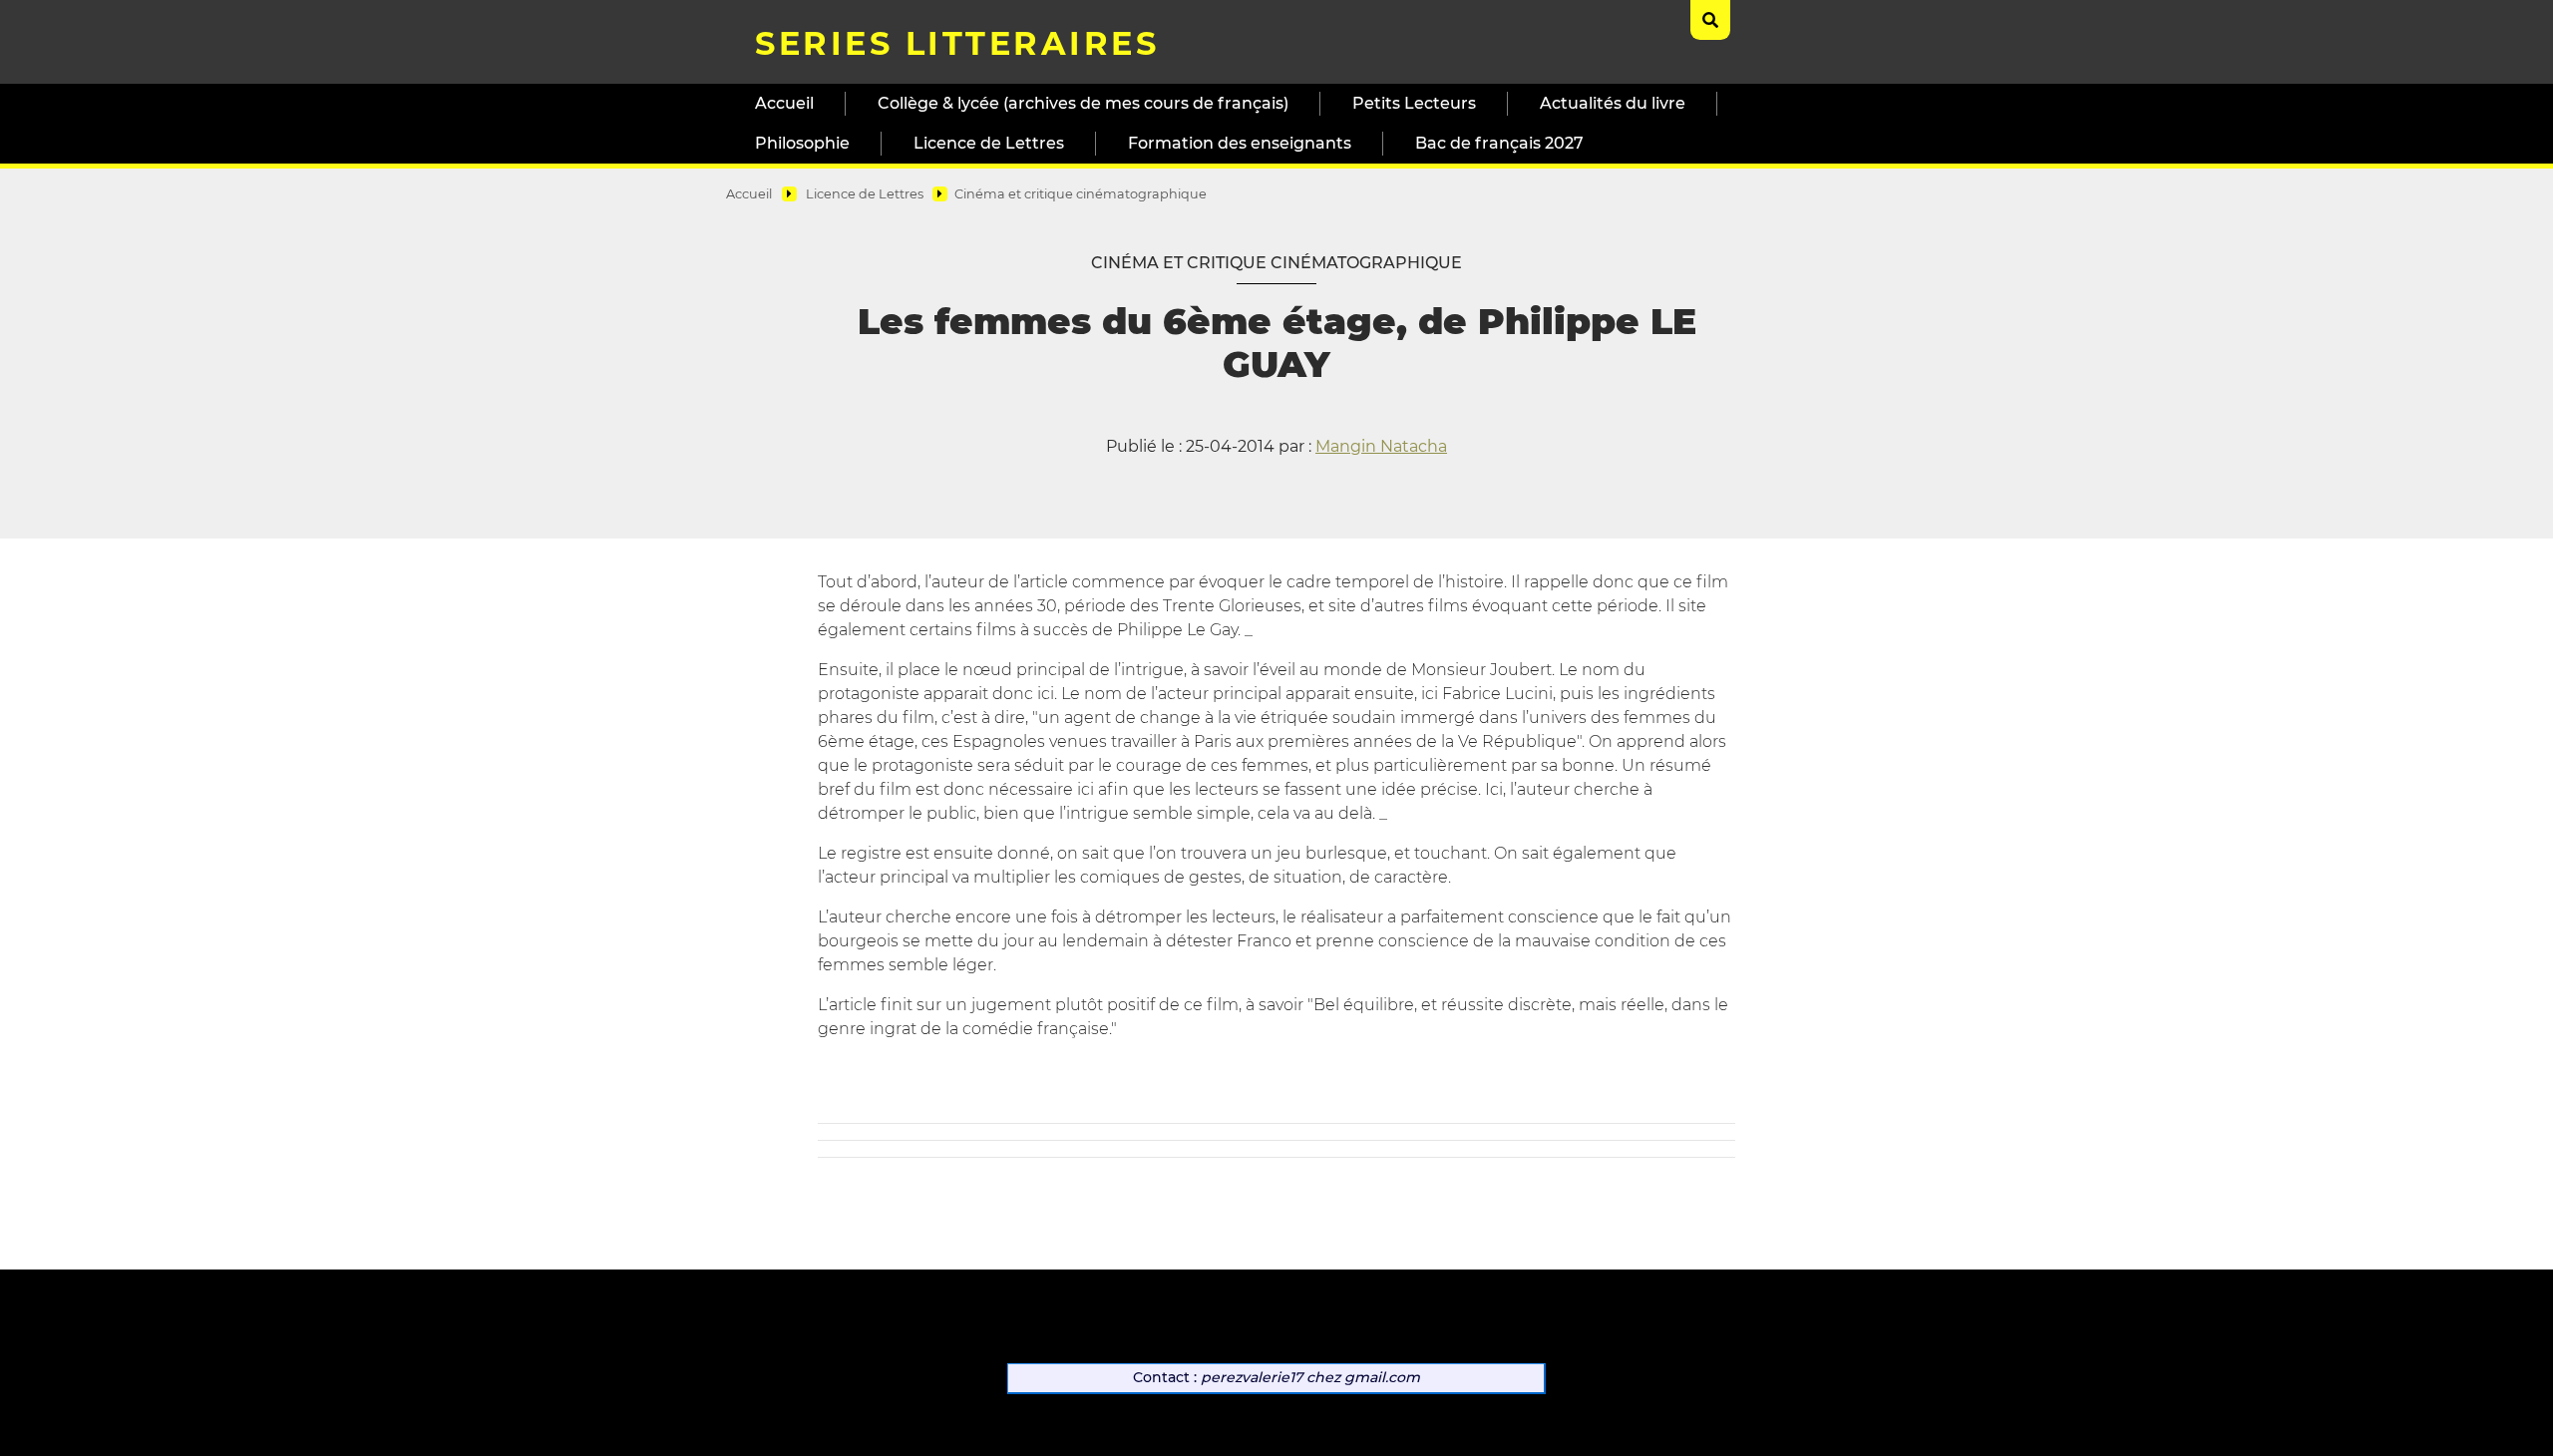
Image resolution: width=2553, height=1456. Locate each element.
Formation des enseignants (1240, 143)
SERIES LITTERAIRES (957, 43)
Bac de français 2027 (1499, 143)
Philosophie (802, 143)
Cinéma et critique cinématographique (1081, 194)
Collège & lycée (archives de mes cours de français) (1083, 103)
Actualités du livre (1613, 103)
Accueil (784, 103)
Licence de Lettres (989, 143)
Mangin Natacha (1381, 446)
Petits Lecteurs (1414, 103)
